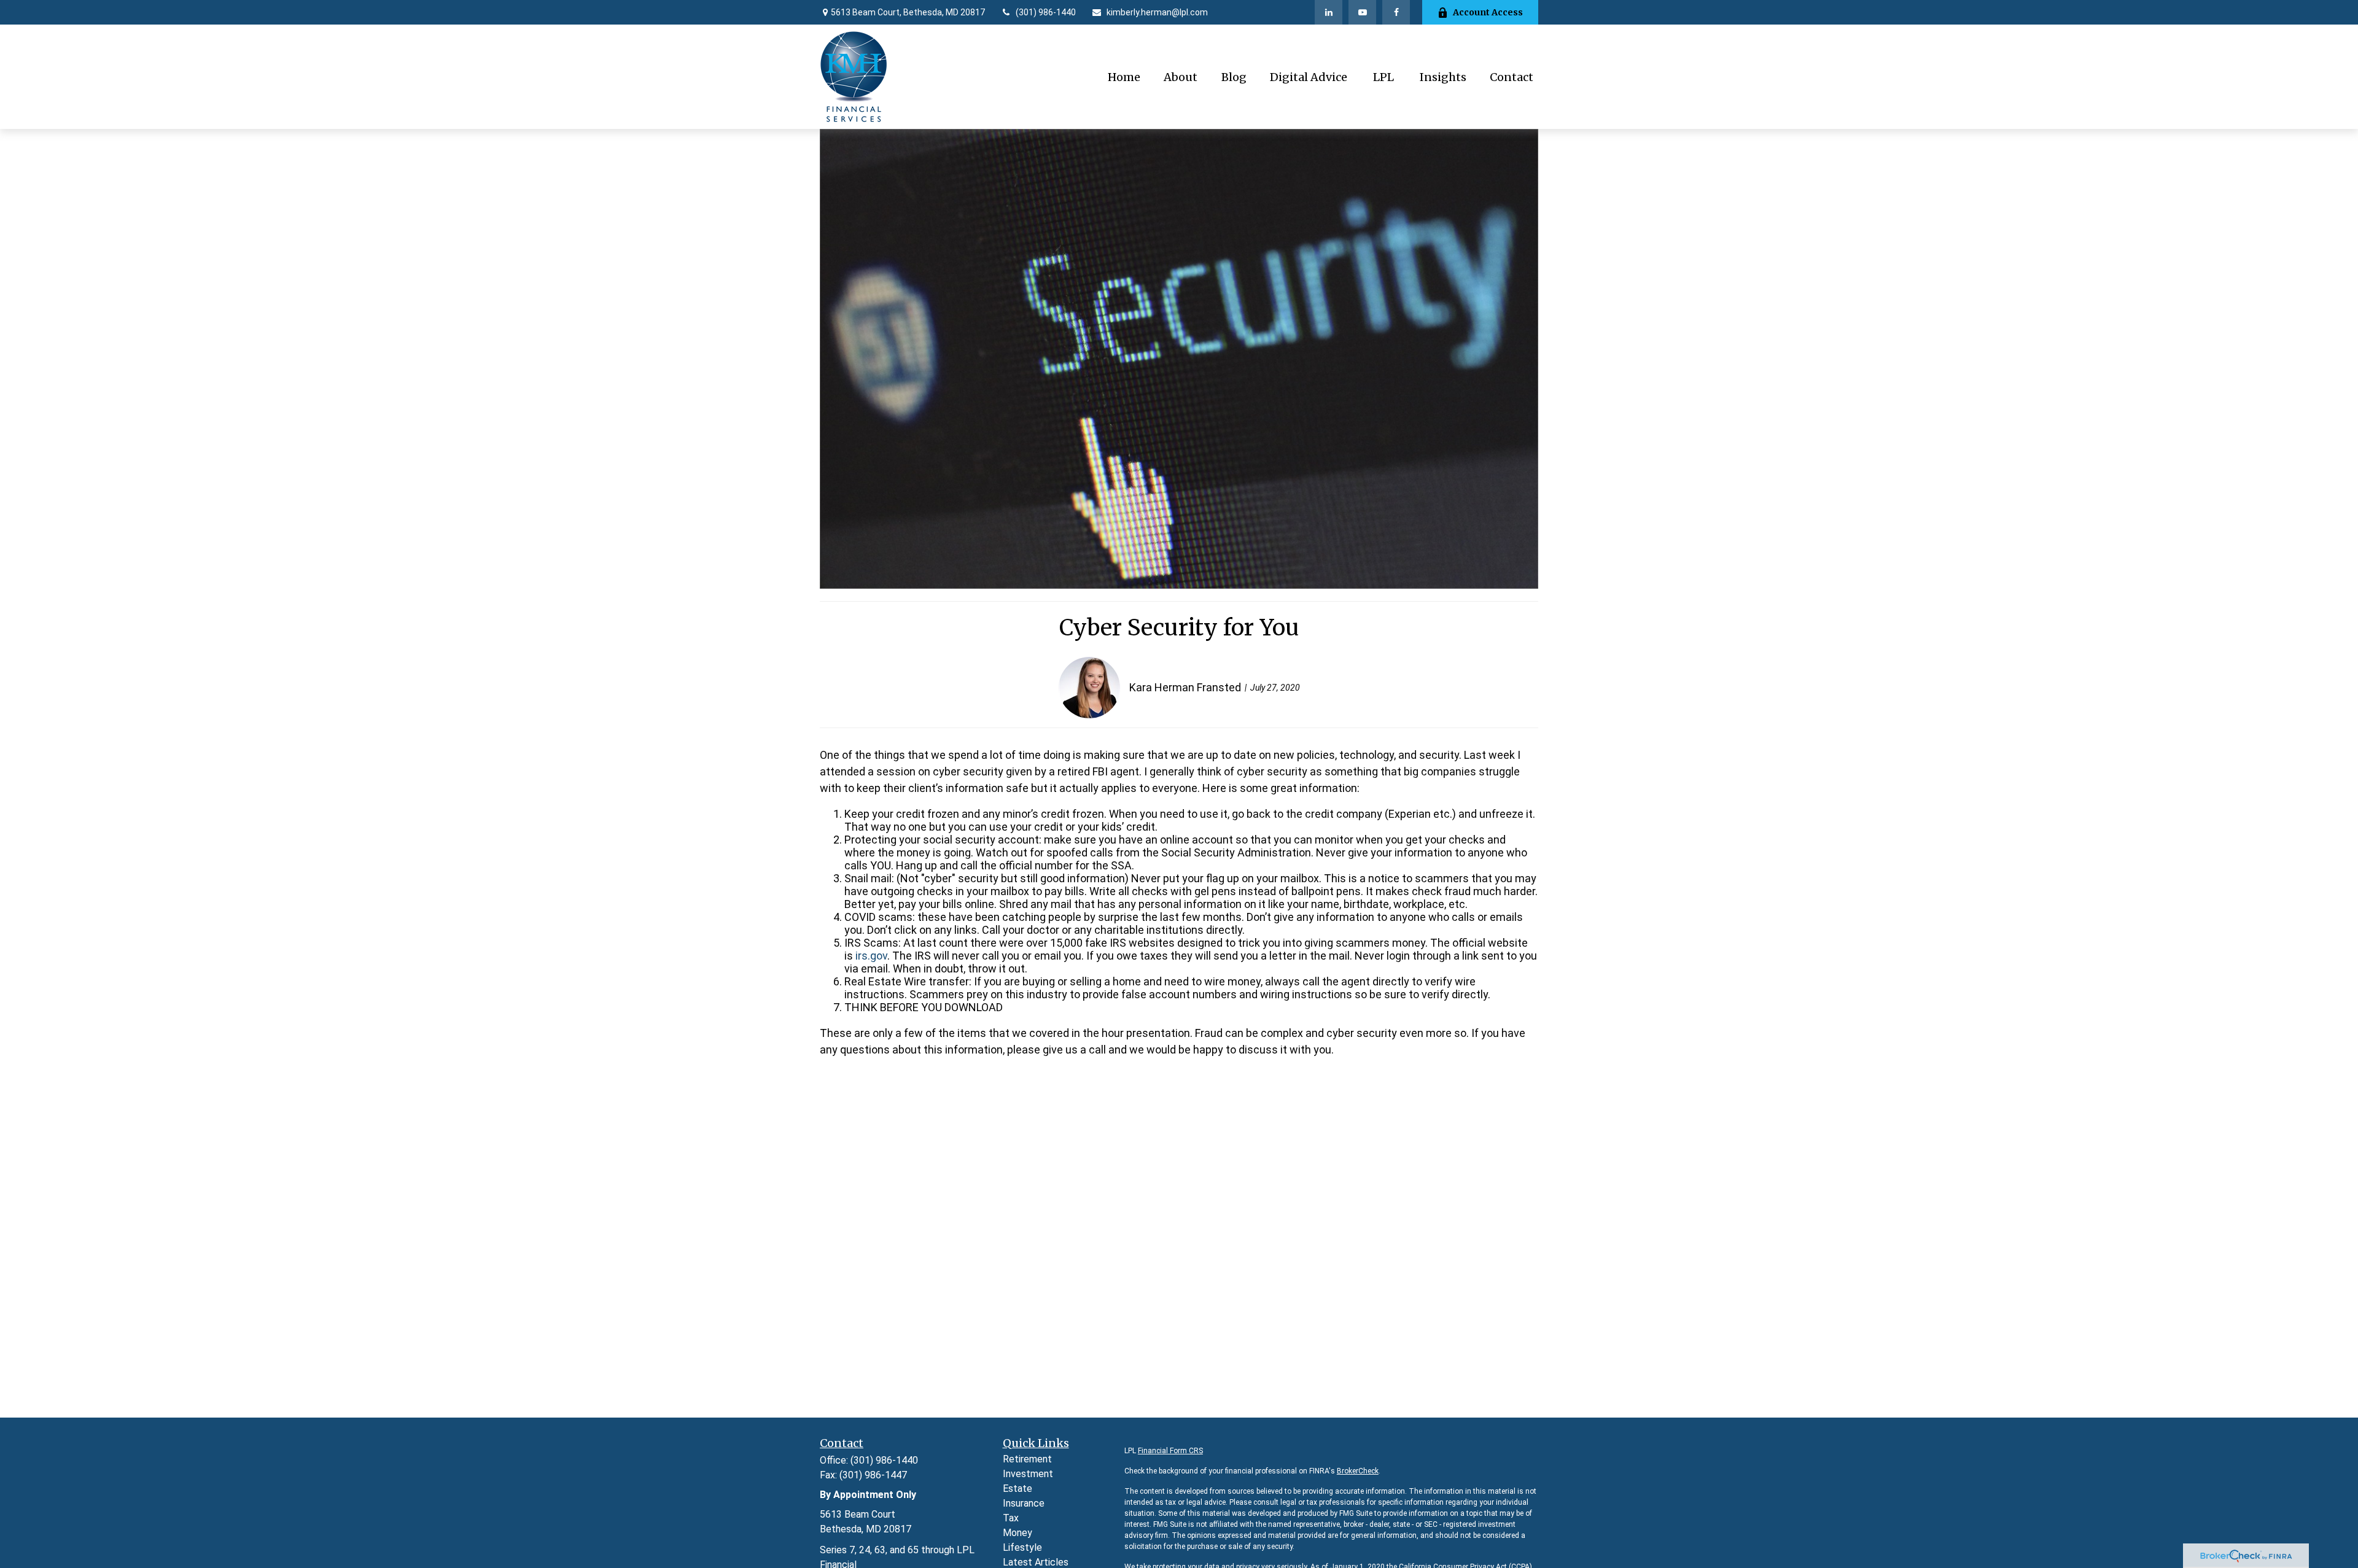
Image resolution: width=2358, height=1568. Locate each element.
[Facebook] (1396, 12)
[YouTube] (1362, 12)
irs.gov (871, 956)
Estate (1018, 1488)
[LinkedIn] (1329, 12)
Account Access (1488, 12)
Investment (1028, 1474)
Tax (1011, 1518)
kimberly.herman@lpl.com (1157, 12)
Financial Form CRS (1170, 1451)
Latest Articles (1036, 1562)
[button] (1124, 77)
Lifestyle (1022, 1547)
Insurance (1024, 1503)
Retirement (1027, 1459)
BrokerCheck (1358, 1471)
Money (1018, 1533)
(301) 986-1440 (1046, 12)
